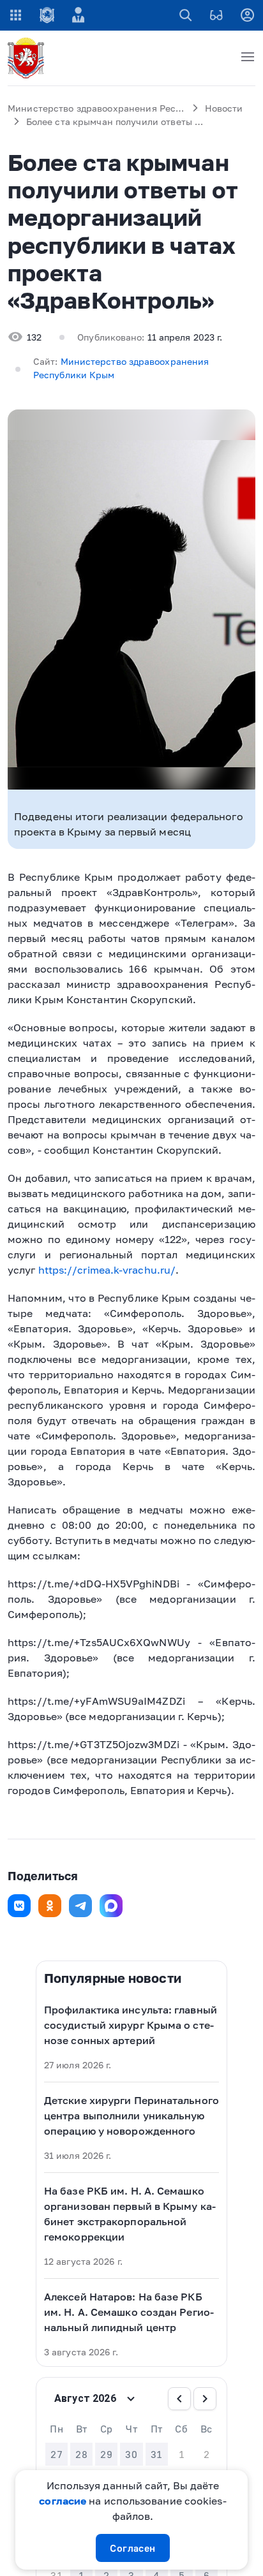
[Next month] (205, 2399)
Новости (224, 108)
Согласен (133, 2548)
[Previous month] (179, 2399)
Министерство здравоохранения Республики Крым (124, 108)
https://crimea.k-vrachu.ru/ (107, 1270)
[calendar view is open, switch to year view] (131, 2399)
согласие (63, 2501)
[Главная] (28, 58)
